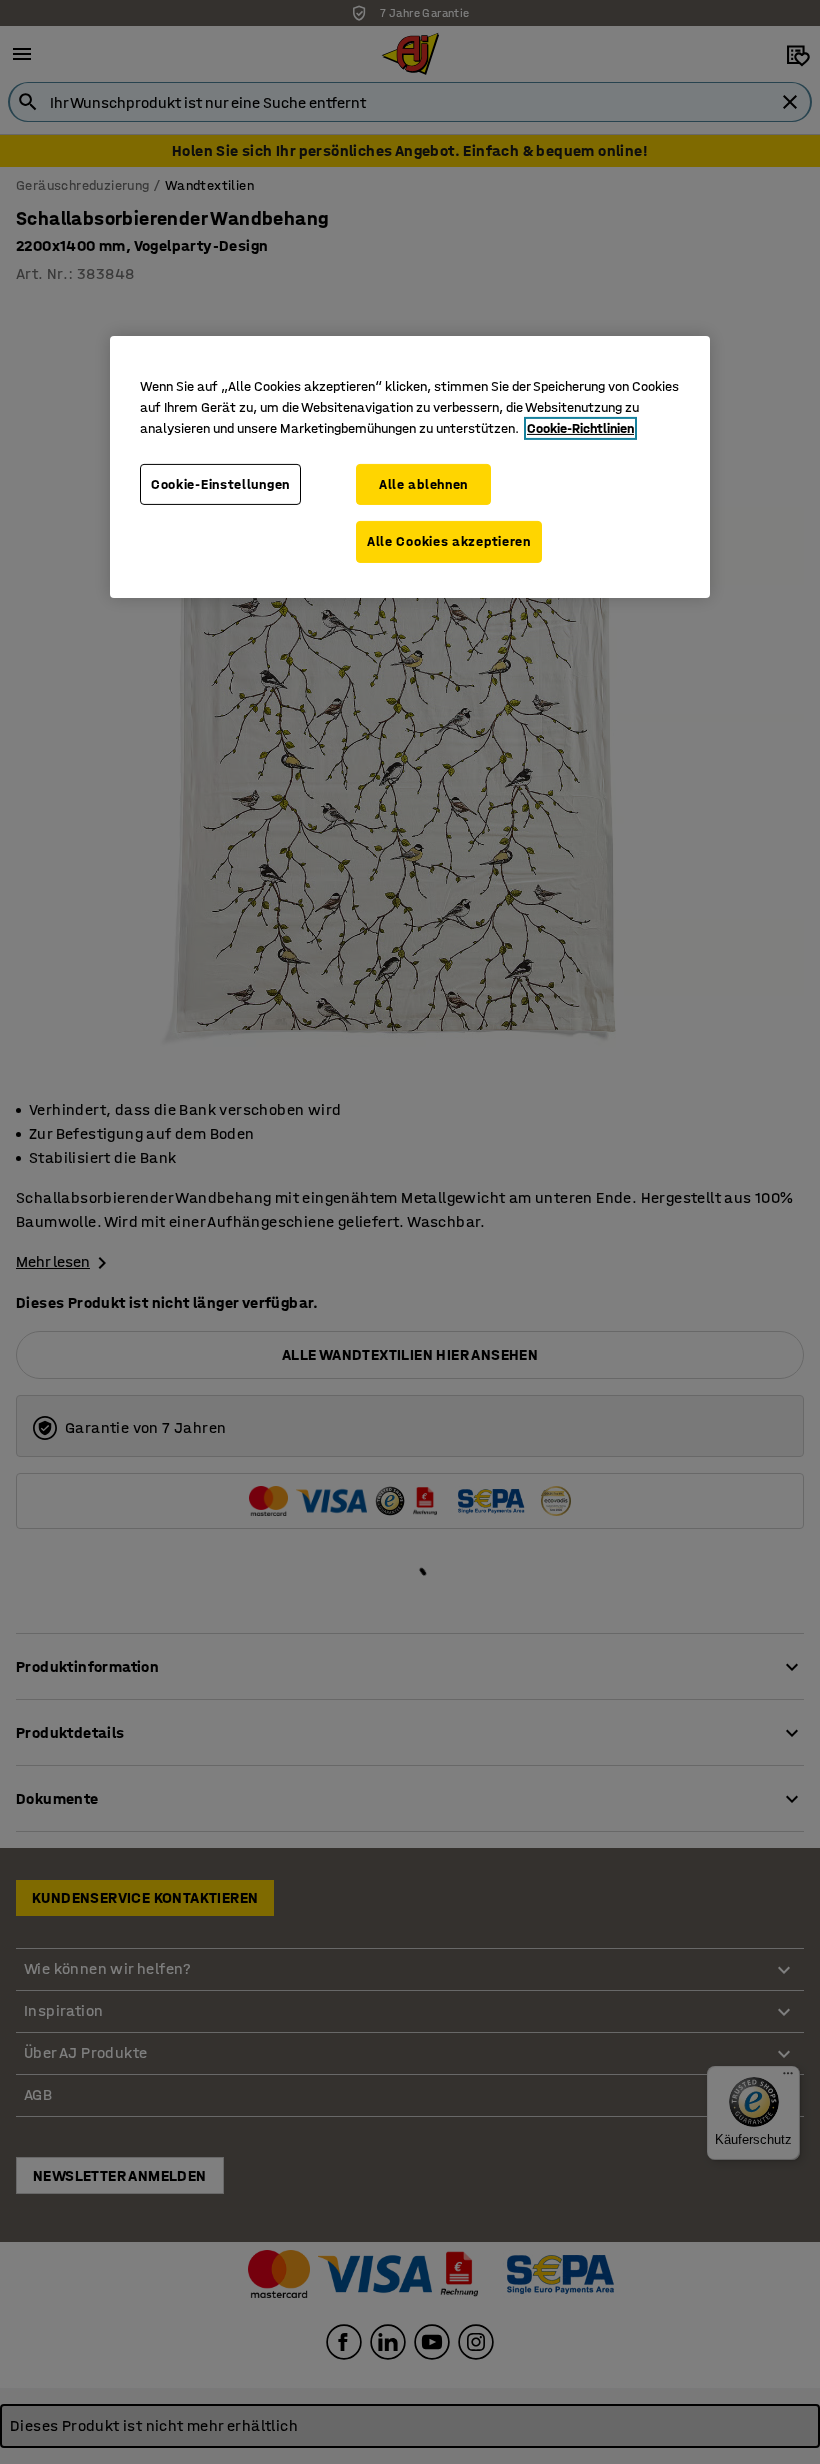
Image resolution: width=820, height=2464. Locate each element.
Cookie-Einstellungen (220, 484)
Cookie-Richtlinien (580, 428)
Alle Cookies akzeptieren (449, 541)
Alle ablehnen (423, 484)
